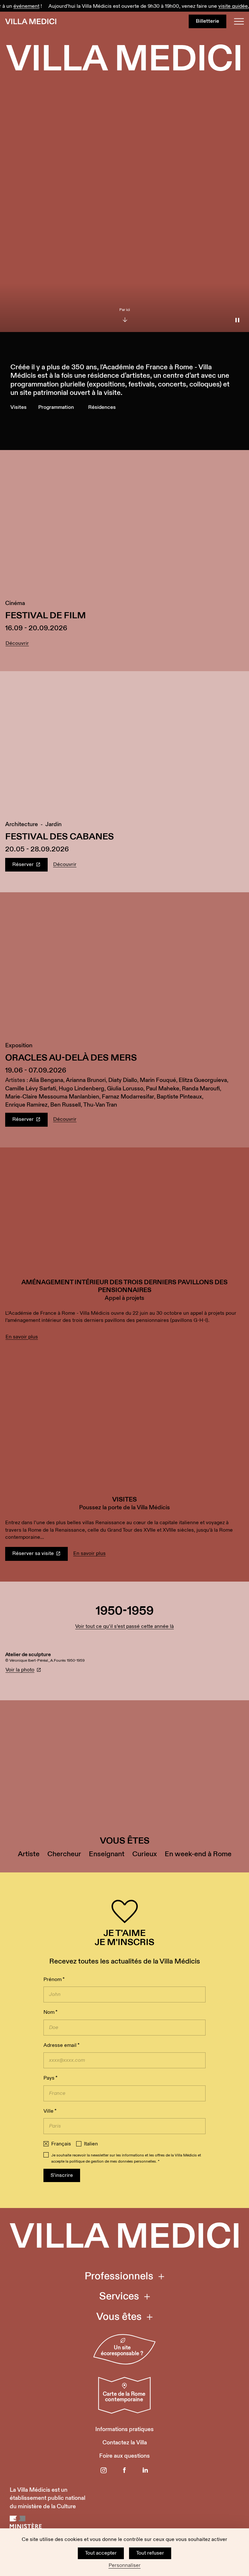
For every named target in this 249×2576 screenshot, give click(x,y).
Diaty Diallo (123, 1080)
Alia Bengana (46, 1080)
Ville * (50, 2111)
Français (61, 2144)
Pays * (50, 2078)
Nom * (50, 2012)
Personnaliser (125, 2566)
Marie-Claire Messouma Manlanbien (52, 1097)
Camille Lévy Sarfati (31, 1089)
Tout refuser (150, 2553)
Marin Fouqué (158, 1080)
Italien (91, 2144)
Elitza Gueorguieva (203, 1080)
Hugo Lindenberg (82, 1089)
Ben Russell (65, 1105)
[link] (124, 1256)
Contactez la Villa (125, 2443)
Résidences (102, 407)
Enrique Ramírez (26, 1105)
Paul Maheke (163, 1089)
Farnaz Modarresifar (128, 1097)
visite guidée (225, 6)
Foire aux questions (124, 2456)
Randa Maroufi (201, 1089)
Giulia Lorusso (125, 1089)
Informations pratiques (124, 2429)
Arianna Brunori (86, 1080)
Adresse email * (61, 2045)
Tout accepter (101, 2553)
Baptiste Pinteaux (179, 1097)
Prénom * (54, 1980)
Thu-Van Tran (100, 1105)
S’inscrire (62, 2175)
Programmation (56, 407)
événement (18, 6)
